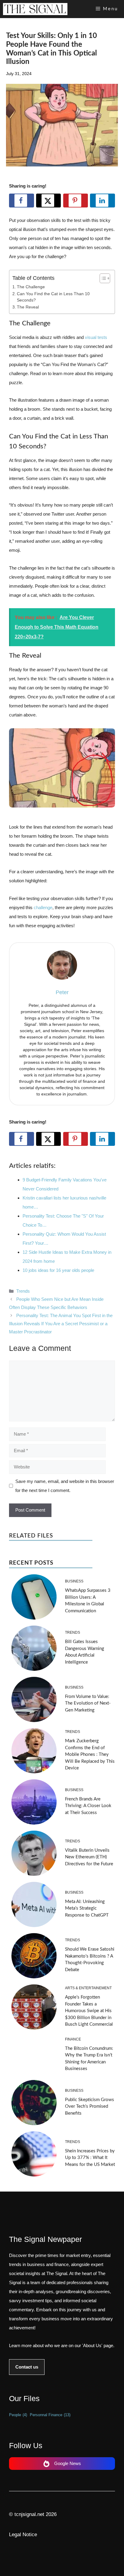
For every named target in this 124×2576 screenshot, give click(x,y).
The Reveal (28, 307)
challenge (43, 907)
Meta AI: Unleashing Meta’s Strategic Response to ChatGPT (87, 1908)
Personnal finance (50, 2415)
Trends (23, 1291)
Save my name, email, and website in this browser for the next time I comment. (65, 1486)
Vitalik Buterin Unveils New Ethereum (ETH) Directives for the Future (89, 1857)
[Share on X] (49, 201)
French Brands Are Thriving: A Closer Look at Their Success (88, 1806)
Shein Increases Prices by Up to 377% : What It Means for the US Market (90, 2158)
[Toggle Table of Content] (102, 278)
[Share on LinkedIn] (102, 201)
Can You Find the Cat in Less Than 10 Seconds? (53, 297)
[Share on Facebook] (22, 201)
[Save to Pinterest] (76, 201)
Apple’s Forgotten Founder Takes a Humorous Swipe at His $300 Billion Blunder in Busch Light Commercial (89, 2011)
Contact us (27, 2367)
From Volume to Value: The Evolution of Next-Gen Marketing (88, 1703)
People (18, 2415)
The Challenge (31, 287)
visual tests (96, 337)
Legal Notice (23, 2535)
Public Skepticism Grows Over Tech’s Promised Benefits (90, 2107)
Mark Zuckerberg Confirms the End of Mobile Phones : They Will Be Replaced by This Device (90, 1754)
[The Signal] (35, 9)
